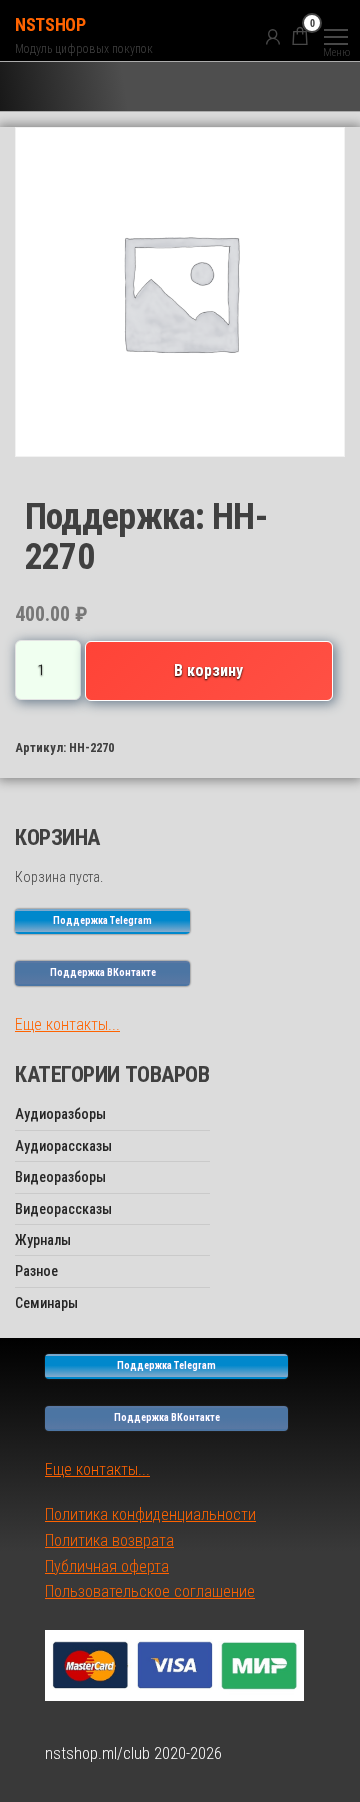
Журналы (43, 1240)
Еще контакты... (67, 1024)
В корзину (208, 670)
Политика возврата (109, 1540)
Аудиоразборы (60, 1114)
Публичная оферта (107, 1566)
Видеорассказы (63, 1209)
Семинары (46, 1303)
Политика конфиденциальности (150, 1514)
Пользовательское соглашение (150, 1591)
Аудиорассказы (63, 1146)
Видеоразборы (60, 1177)
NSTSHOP (50, 24)
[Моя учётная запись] (273, 36)
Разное (36, 1271)
